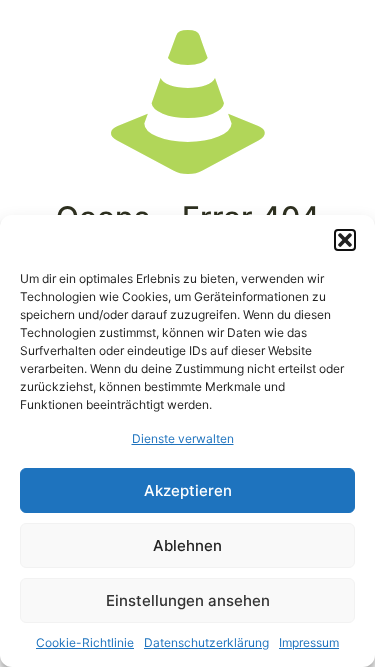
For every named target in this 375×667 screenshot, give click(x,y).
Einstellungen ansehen (188, 600)
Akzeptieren (188, 490)
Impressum (309, 642)
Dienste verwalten (183, 438)
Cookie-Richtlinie (85, 642)
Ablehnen (187, 545)
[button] (345, 240)
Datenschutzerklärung (206, 642)
